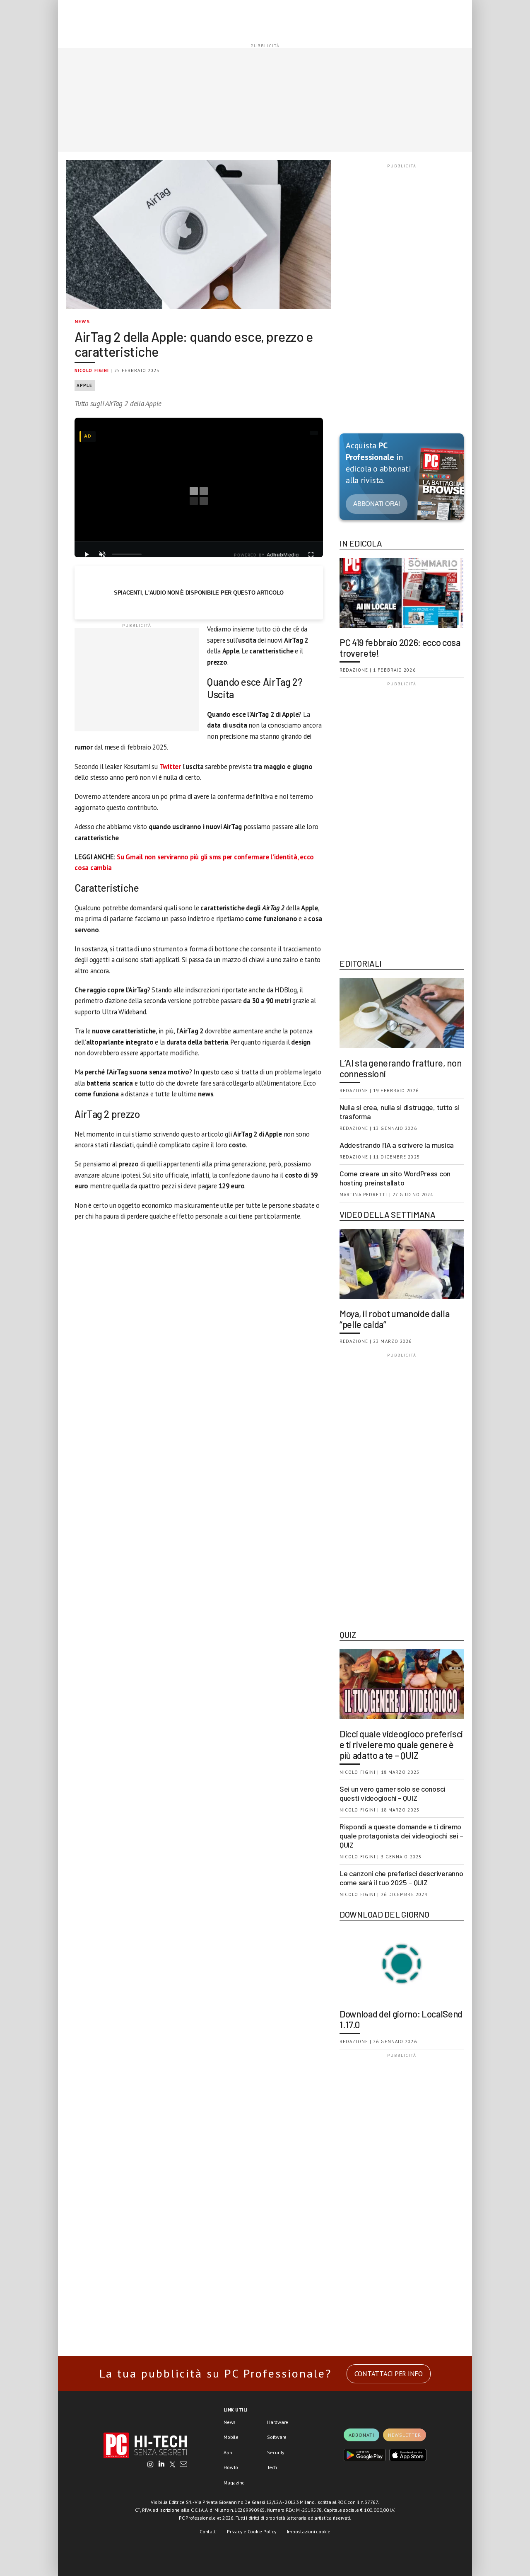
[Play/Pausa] (87, 554)
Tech (272, 2467)
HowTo (231, 2467)
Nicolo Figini (92, 370)
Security (276, 2452)
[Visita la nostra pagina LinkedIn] (161, 2465)
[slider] (127, 554)
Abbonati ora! (377, 504)
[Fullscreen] (311, 554)
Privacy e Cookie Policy (252, 2531)
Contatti (208, 2531)
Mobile (231, 2437)
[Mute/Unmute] (102, 554)
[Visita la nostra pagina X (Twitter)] (172, 2465)
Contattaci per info (389, 2374)
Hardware (278, 2422)
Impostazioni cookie (309, 2531)
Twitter (170, 767)
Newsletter (405, 2435)
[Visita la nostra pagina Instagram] (151, 2465)
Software (277, 2437)
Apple (85, 385)
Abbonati (361, 2435)
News (82, 321)
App (228, 2452)
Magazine (234, 2483)
